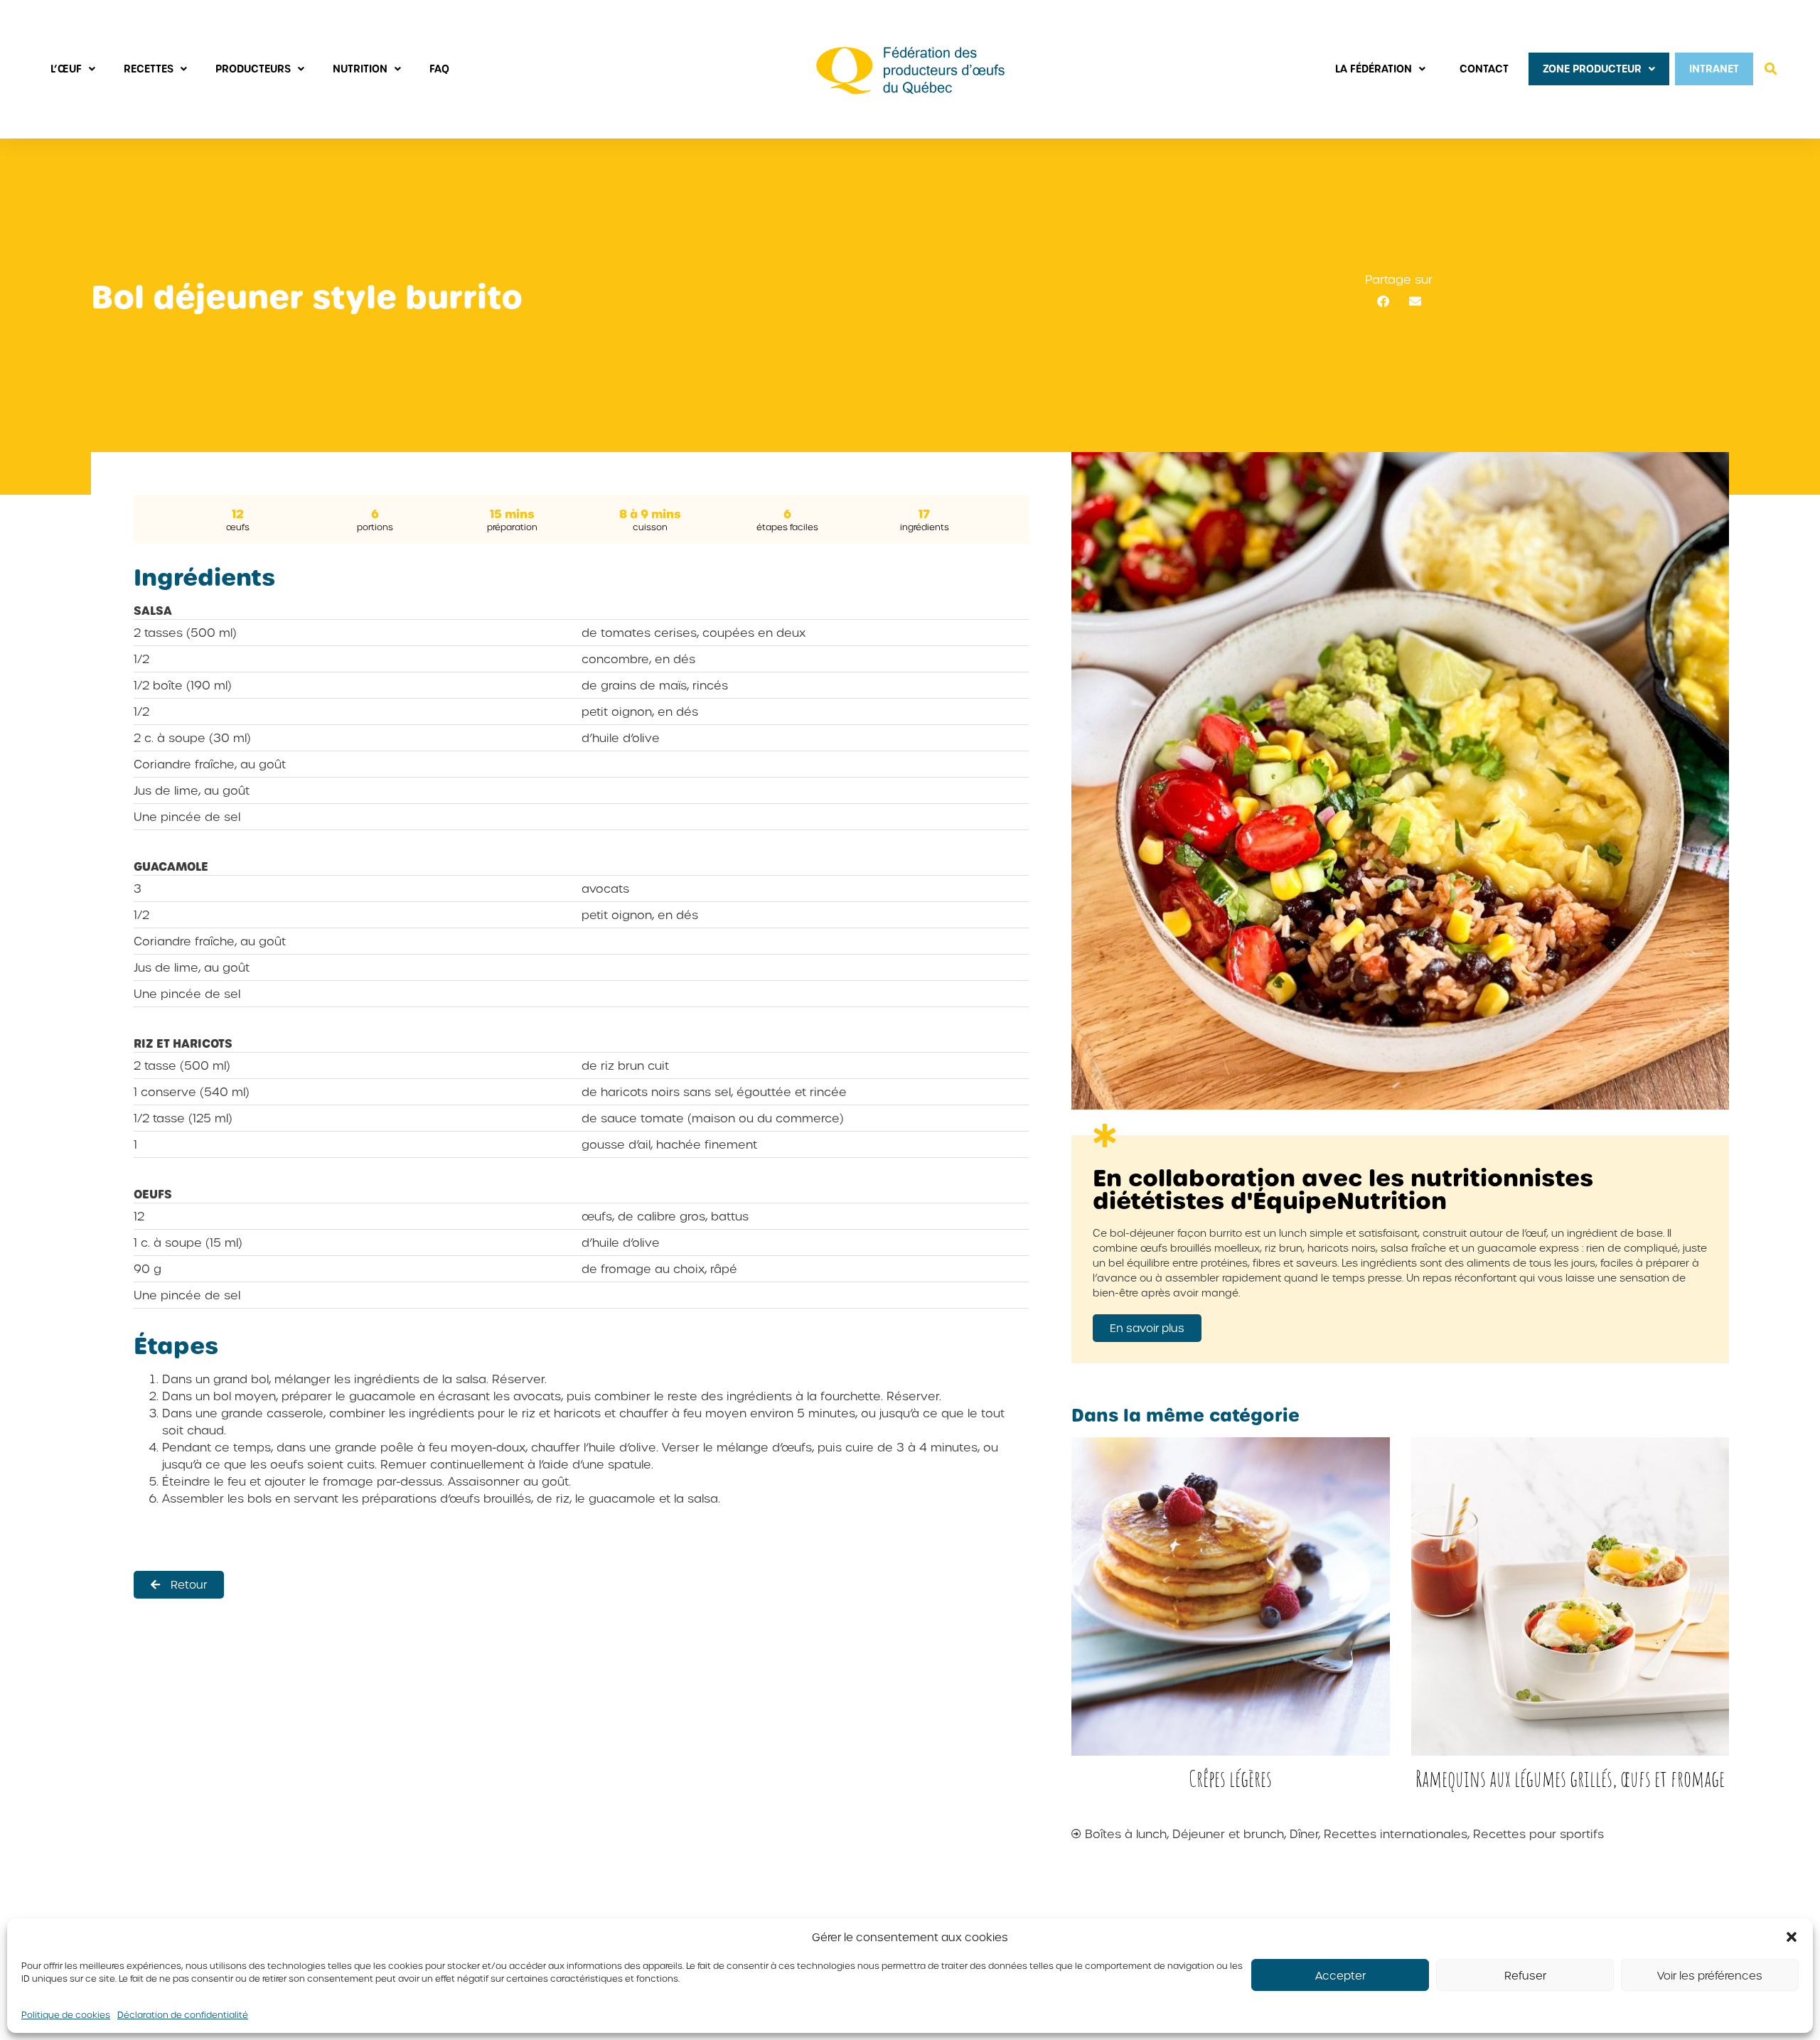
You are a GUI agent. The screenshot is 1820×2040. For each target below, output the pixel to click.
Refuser (1525, 1975)
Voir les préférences (1710, 1975)
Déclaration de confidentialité (183, 2014)
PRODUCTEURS (253, 69)
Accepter (1340, 1975)
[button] (1792, 1937)
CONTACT (1484, 69)
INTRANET (1714, 69)
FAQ (439, 69)
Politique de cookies (66, 2014)
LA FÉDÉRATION (1374, 69)
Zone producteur (1592, 69)
